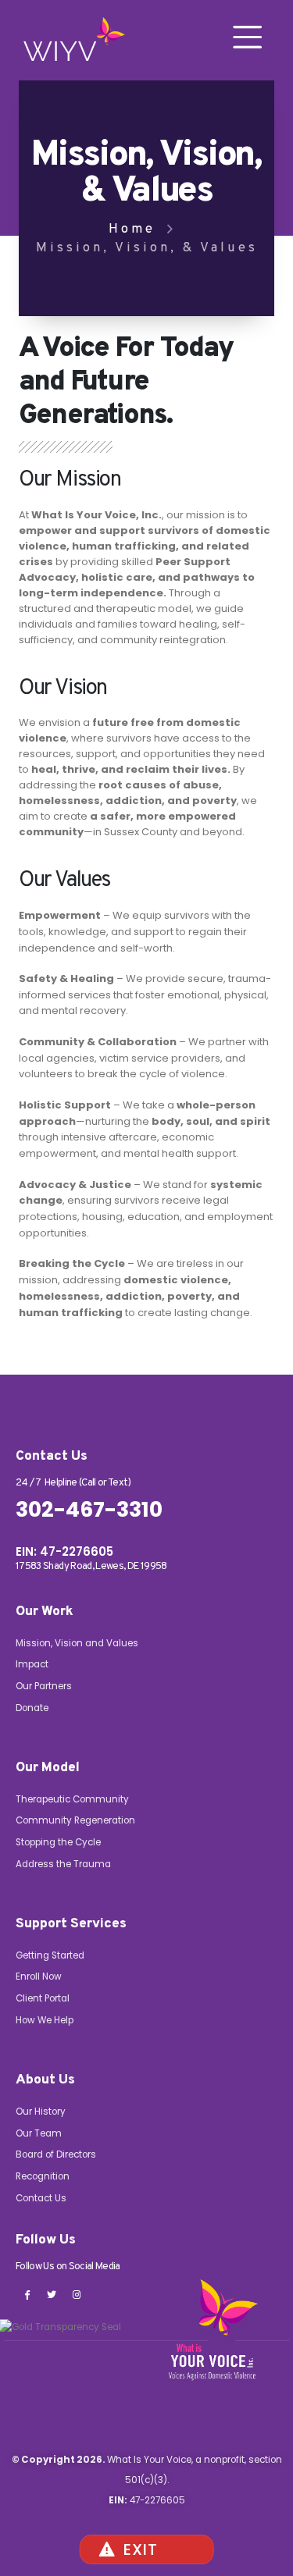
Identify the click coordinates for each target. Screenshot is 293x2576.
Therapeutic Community (72, 1799)
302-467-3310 (89, 1510)
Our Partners (44, 1686)
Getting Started (50, 1955)
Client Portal (43, 1998)
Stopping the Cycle (58, 1842)
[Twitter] (52, 2294)
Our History (41, 2112)
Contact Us (41, 2198)
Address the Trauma (63, 1864)
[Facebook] (27, 2294)
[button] (248, 37)
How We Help (45, 2020)
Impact (32, 1664)
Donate (32, 1708)
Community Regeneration (75, 1820)
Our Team (39, 2133)
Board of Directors (56, 2154)
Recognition (43, 2176)
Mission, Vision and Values (77, 1643)
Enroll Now (39, 1976)
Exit (141, 2549)
